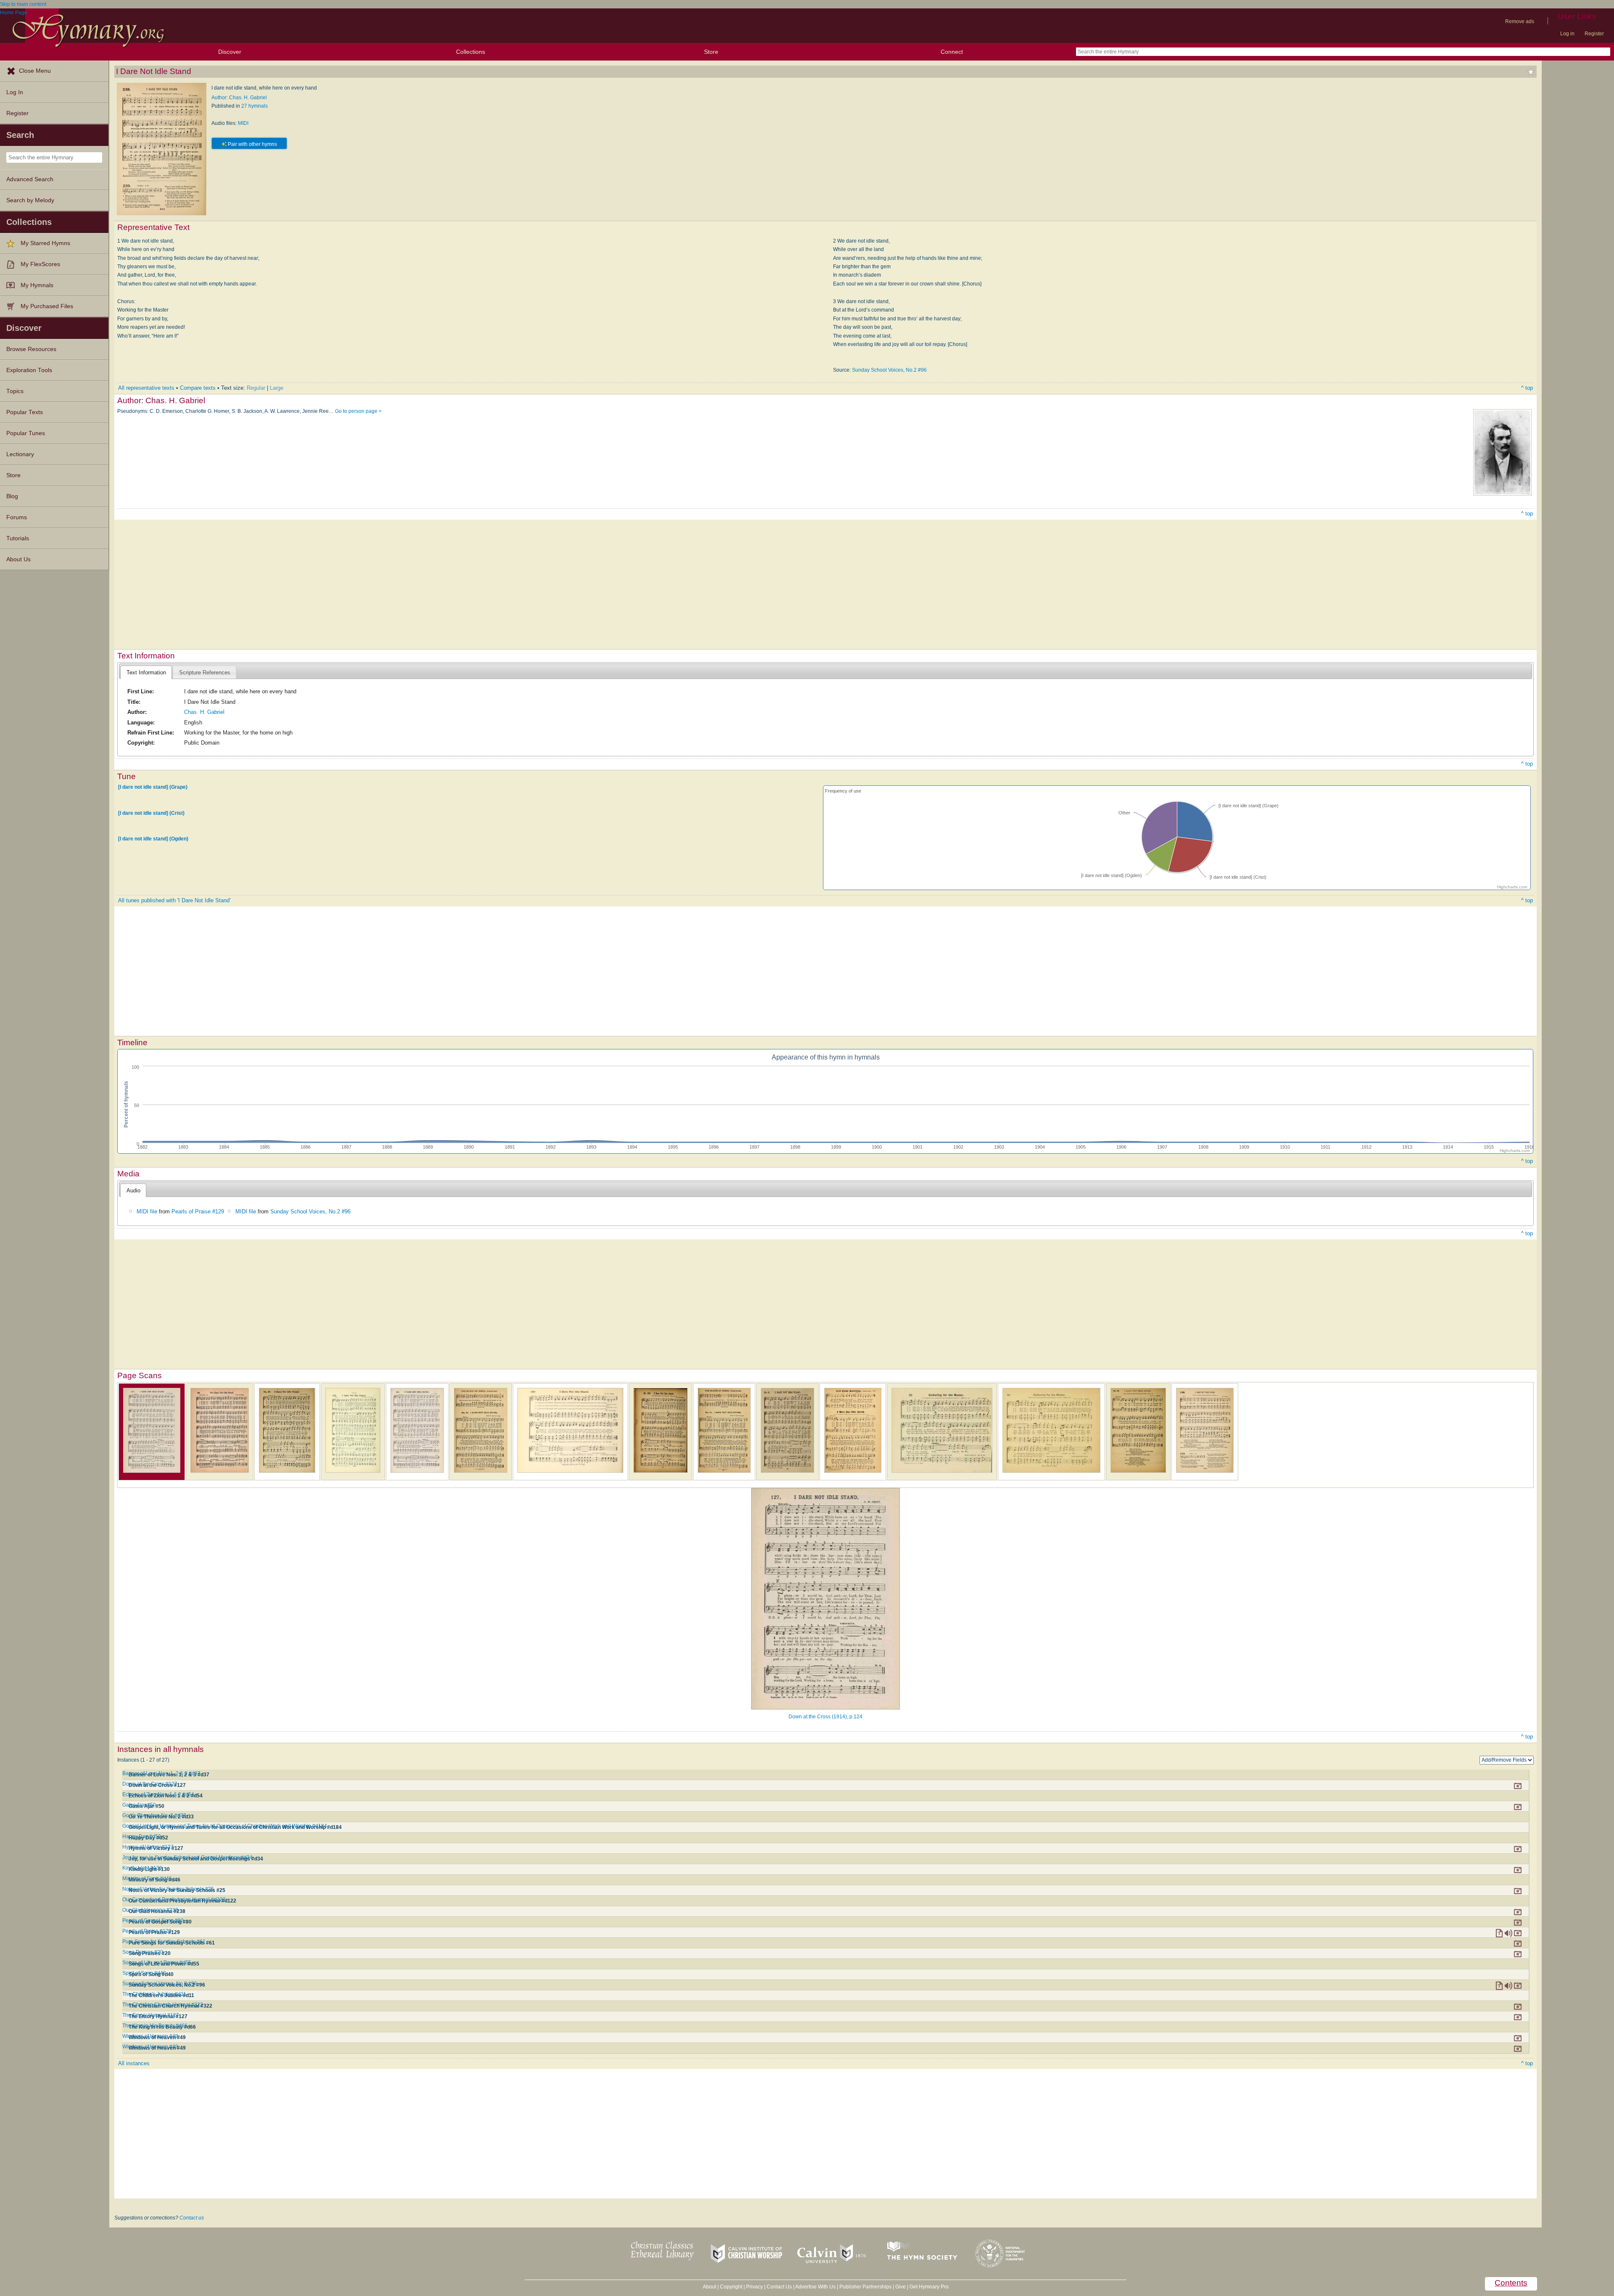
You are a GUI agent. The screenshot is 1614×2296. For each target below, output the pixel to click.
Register (1594, 34)
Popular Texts (25, 412)
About (709, 2287)
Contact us (192, 2218)
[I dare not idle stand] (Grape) (153, 787)
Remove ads (1520, 21)
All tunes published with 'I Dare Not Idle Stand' (174, 900)
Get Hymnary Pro (929, 2287)
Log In (15, 92)
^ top (1527, 388)
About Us (18, 559)
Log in (1567, 34)
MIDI (243, 123)
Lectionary (20, 454)
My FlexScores (40, 264)
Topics (15, 391)
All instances (134, 2063)
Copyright (731, 2287)
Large (277, 388)
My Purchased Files (47, 306)
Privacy (754, 2287)
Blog (12, 496)
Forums (17, 517)
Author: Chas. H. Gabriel (239, 98)
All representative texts (146, 388)
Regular (256, 388)
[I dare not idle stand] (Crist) (151, 813)
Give (901, 2287)
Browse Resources (31, 349)
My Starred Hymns (45, 243)
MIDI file (147, 1211)
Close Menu (35, 71)
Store (711, 52)
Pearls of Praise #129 (198, 1211)
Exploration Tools (29, 370)
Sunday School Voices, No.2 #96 (889, 370)
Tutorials (18, 538)
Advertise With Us (815, 2287)
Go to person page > (358, 411)
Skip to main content (23, 4)
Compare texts (198, 388)
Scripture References (205, 672)
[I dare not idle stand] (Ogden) (153, 839)
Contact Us (779, 2287)
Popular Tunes (26, 433)
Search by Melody (30, 200)
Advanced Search (30, 179)
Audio (133, 1190)
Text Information (146, 672)
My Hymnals (37, 285)
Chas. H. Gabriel (204, 712)
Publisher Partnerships (865, 2287)
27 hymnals (254, 106)
